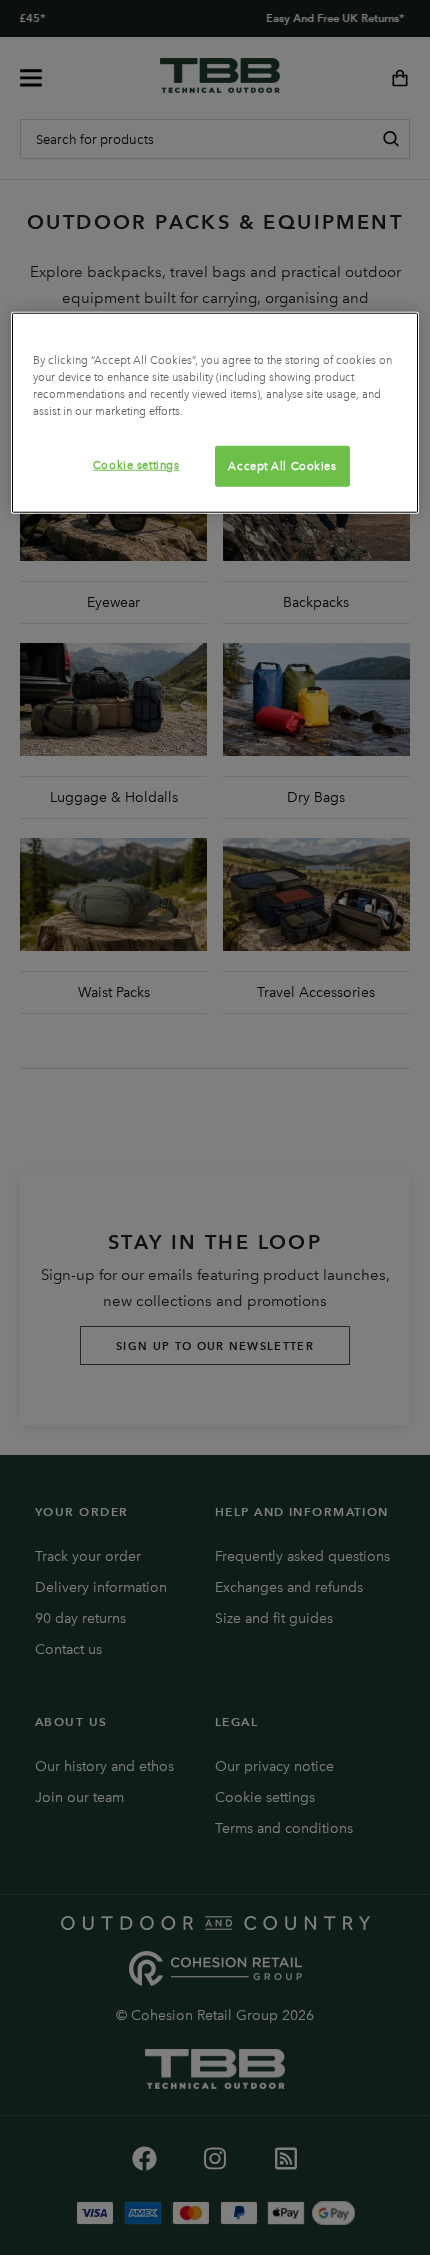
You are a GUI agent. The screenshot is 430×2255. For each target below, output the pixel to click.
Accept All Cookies (282, 465)
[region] (215, 413)
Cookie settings (136, 464)
